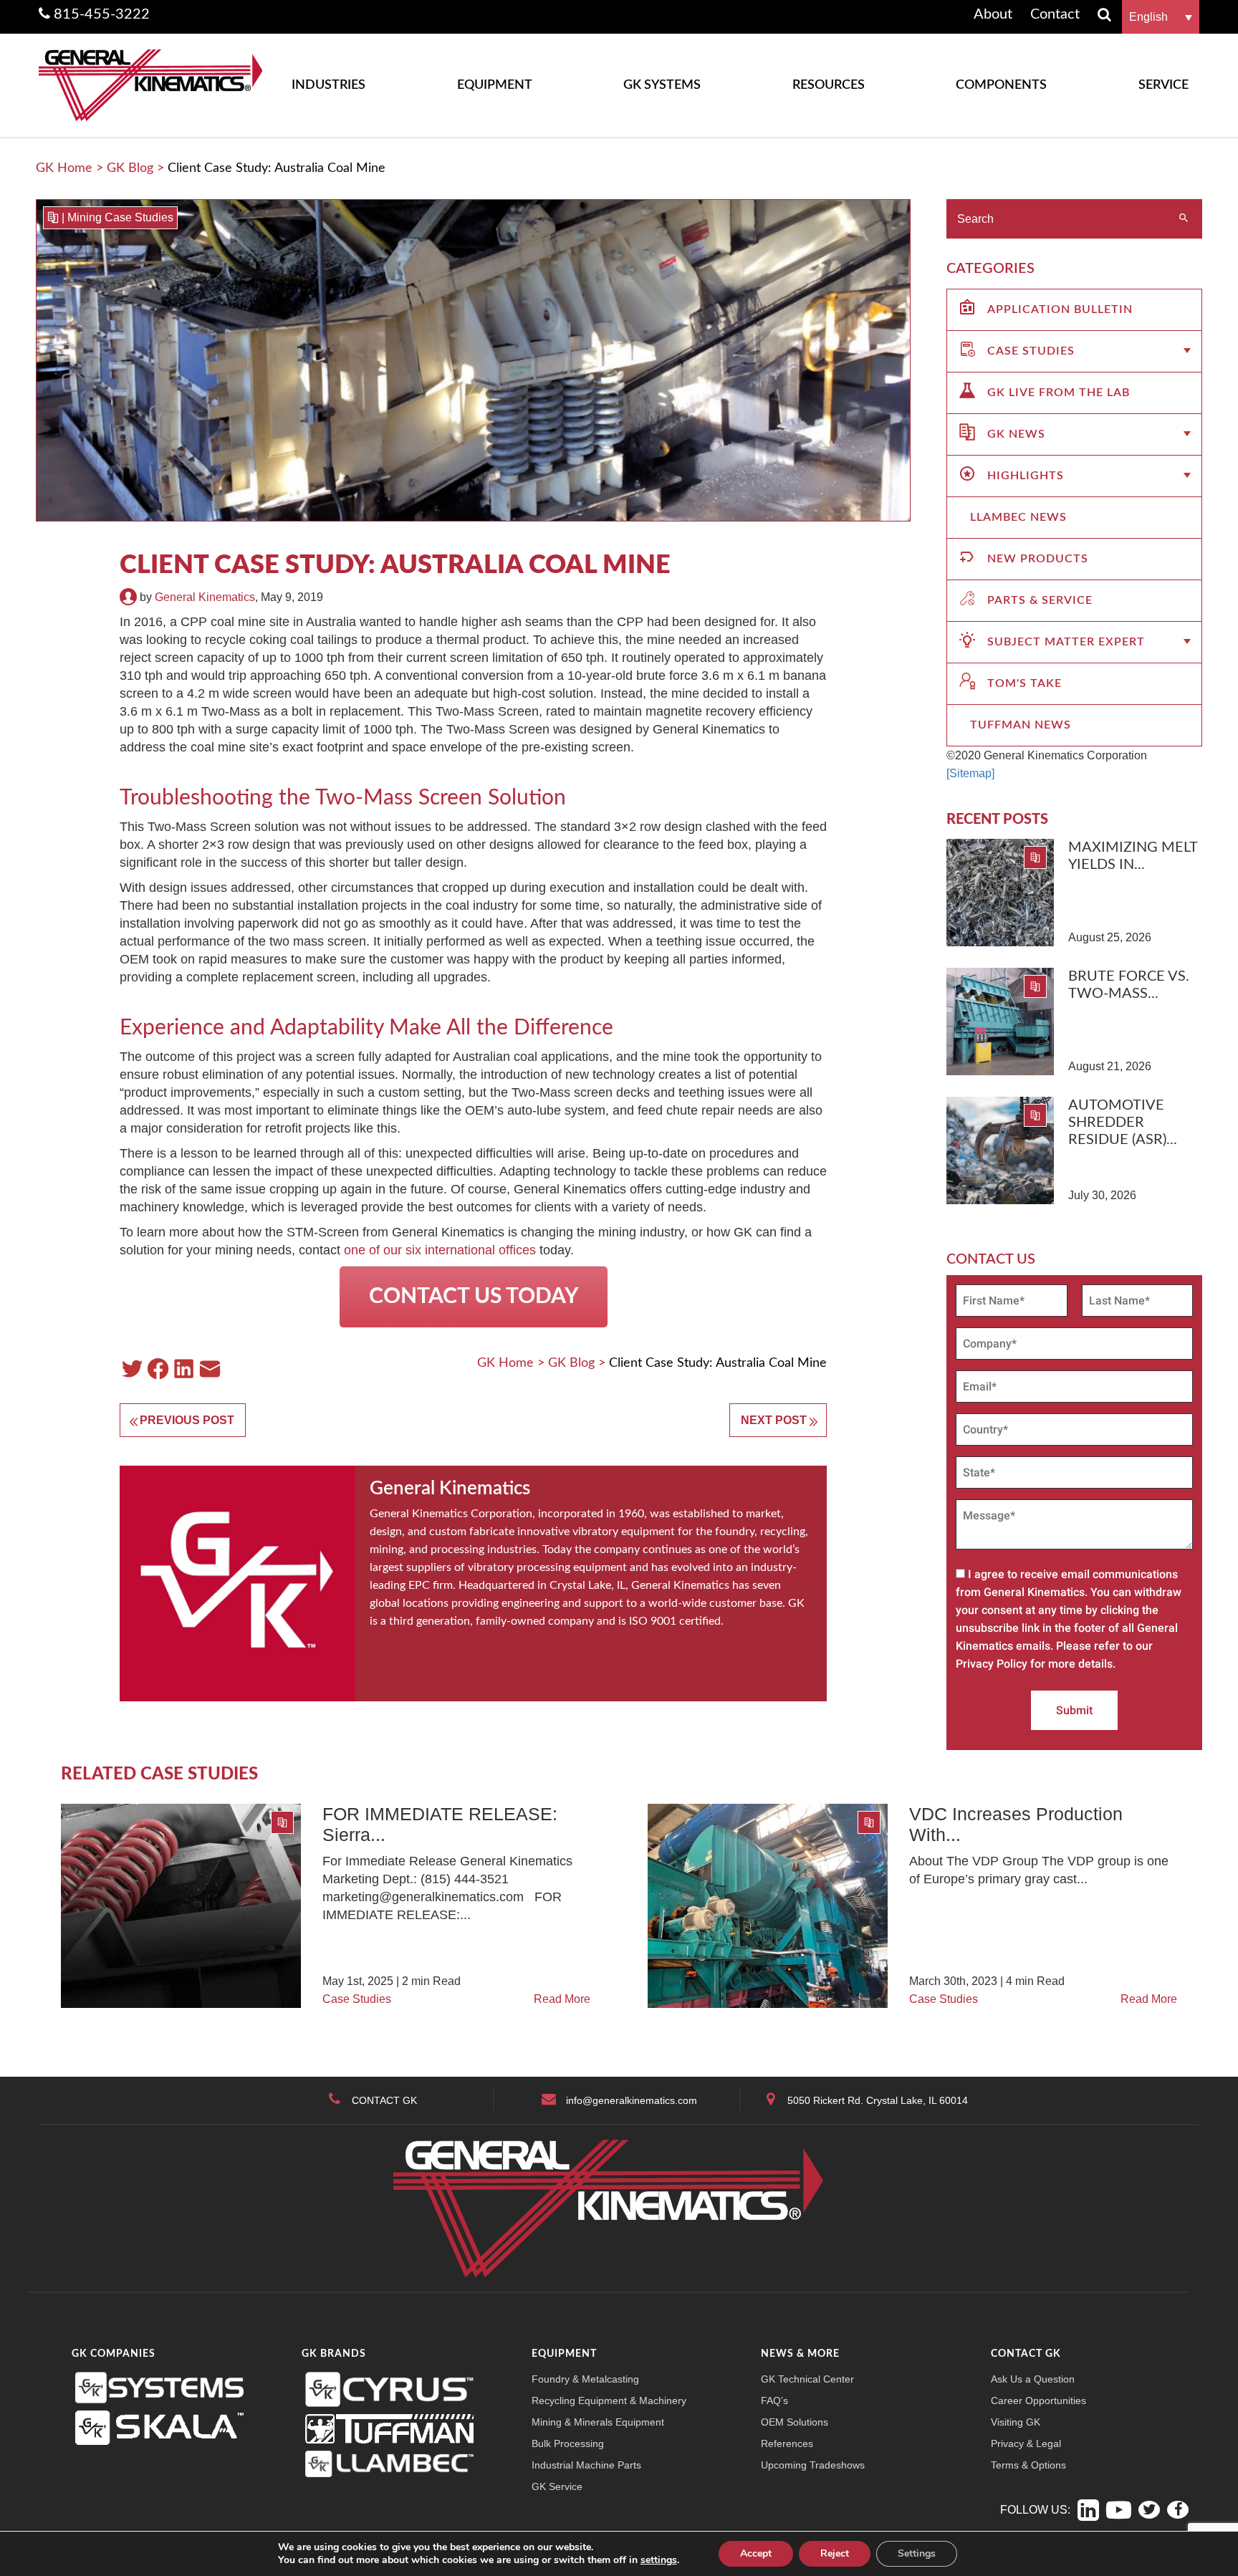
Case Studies (1031, 351)
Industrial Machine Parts (586, 2465)
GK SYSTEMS (662, 85)
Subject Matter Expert (1066, 642)
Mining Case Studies (120, 217)
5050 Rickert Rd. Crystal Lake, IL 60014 (878, 2100)
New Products (1038, 559)
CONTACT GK (384, 2100)
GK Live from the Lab (1059, 393)
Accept (756, 2553)
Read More (562, 1999)
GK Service (557, 2486)
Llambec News (1018, 517)
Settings (917, 2553)
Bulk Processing (568, 2443)
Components (1001, 85)
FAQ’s (774, 2400)
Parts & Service (1040, 600)
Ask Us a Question (1033, 2379)
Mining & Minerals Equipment (598, 2422)
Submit (1074, 1710)
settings (659, 2560)
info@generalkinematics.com (632, 2100)
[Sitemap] (970, 773)
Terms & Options (1028, 2465)
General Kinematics (205, 597)
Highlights (1026, 476)
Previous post (187, 1420)
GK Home (64, 168)
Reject (835, 2553)
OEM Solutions (795, 2422)
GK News (1016, 434)
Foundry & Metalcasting (585, 2379)
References (787, 2443)
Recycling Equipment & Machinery (609, 2400)
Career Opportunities (1038, 2400)
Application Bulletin (1060, 309)
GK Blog (130, 168)
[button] (1161, 17)
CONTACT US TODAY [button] (474, 1297)
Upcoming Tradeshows (813, 2465)
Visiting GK (1016, 2422)
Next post (774, 1420)
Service (1163, 85)
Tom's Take (1025, 683)
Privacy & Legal (1026, 2443)
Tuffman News (1021, 725)
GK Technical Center (807, 2379)
